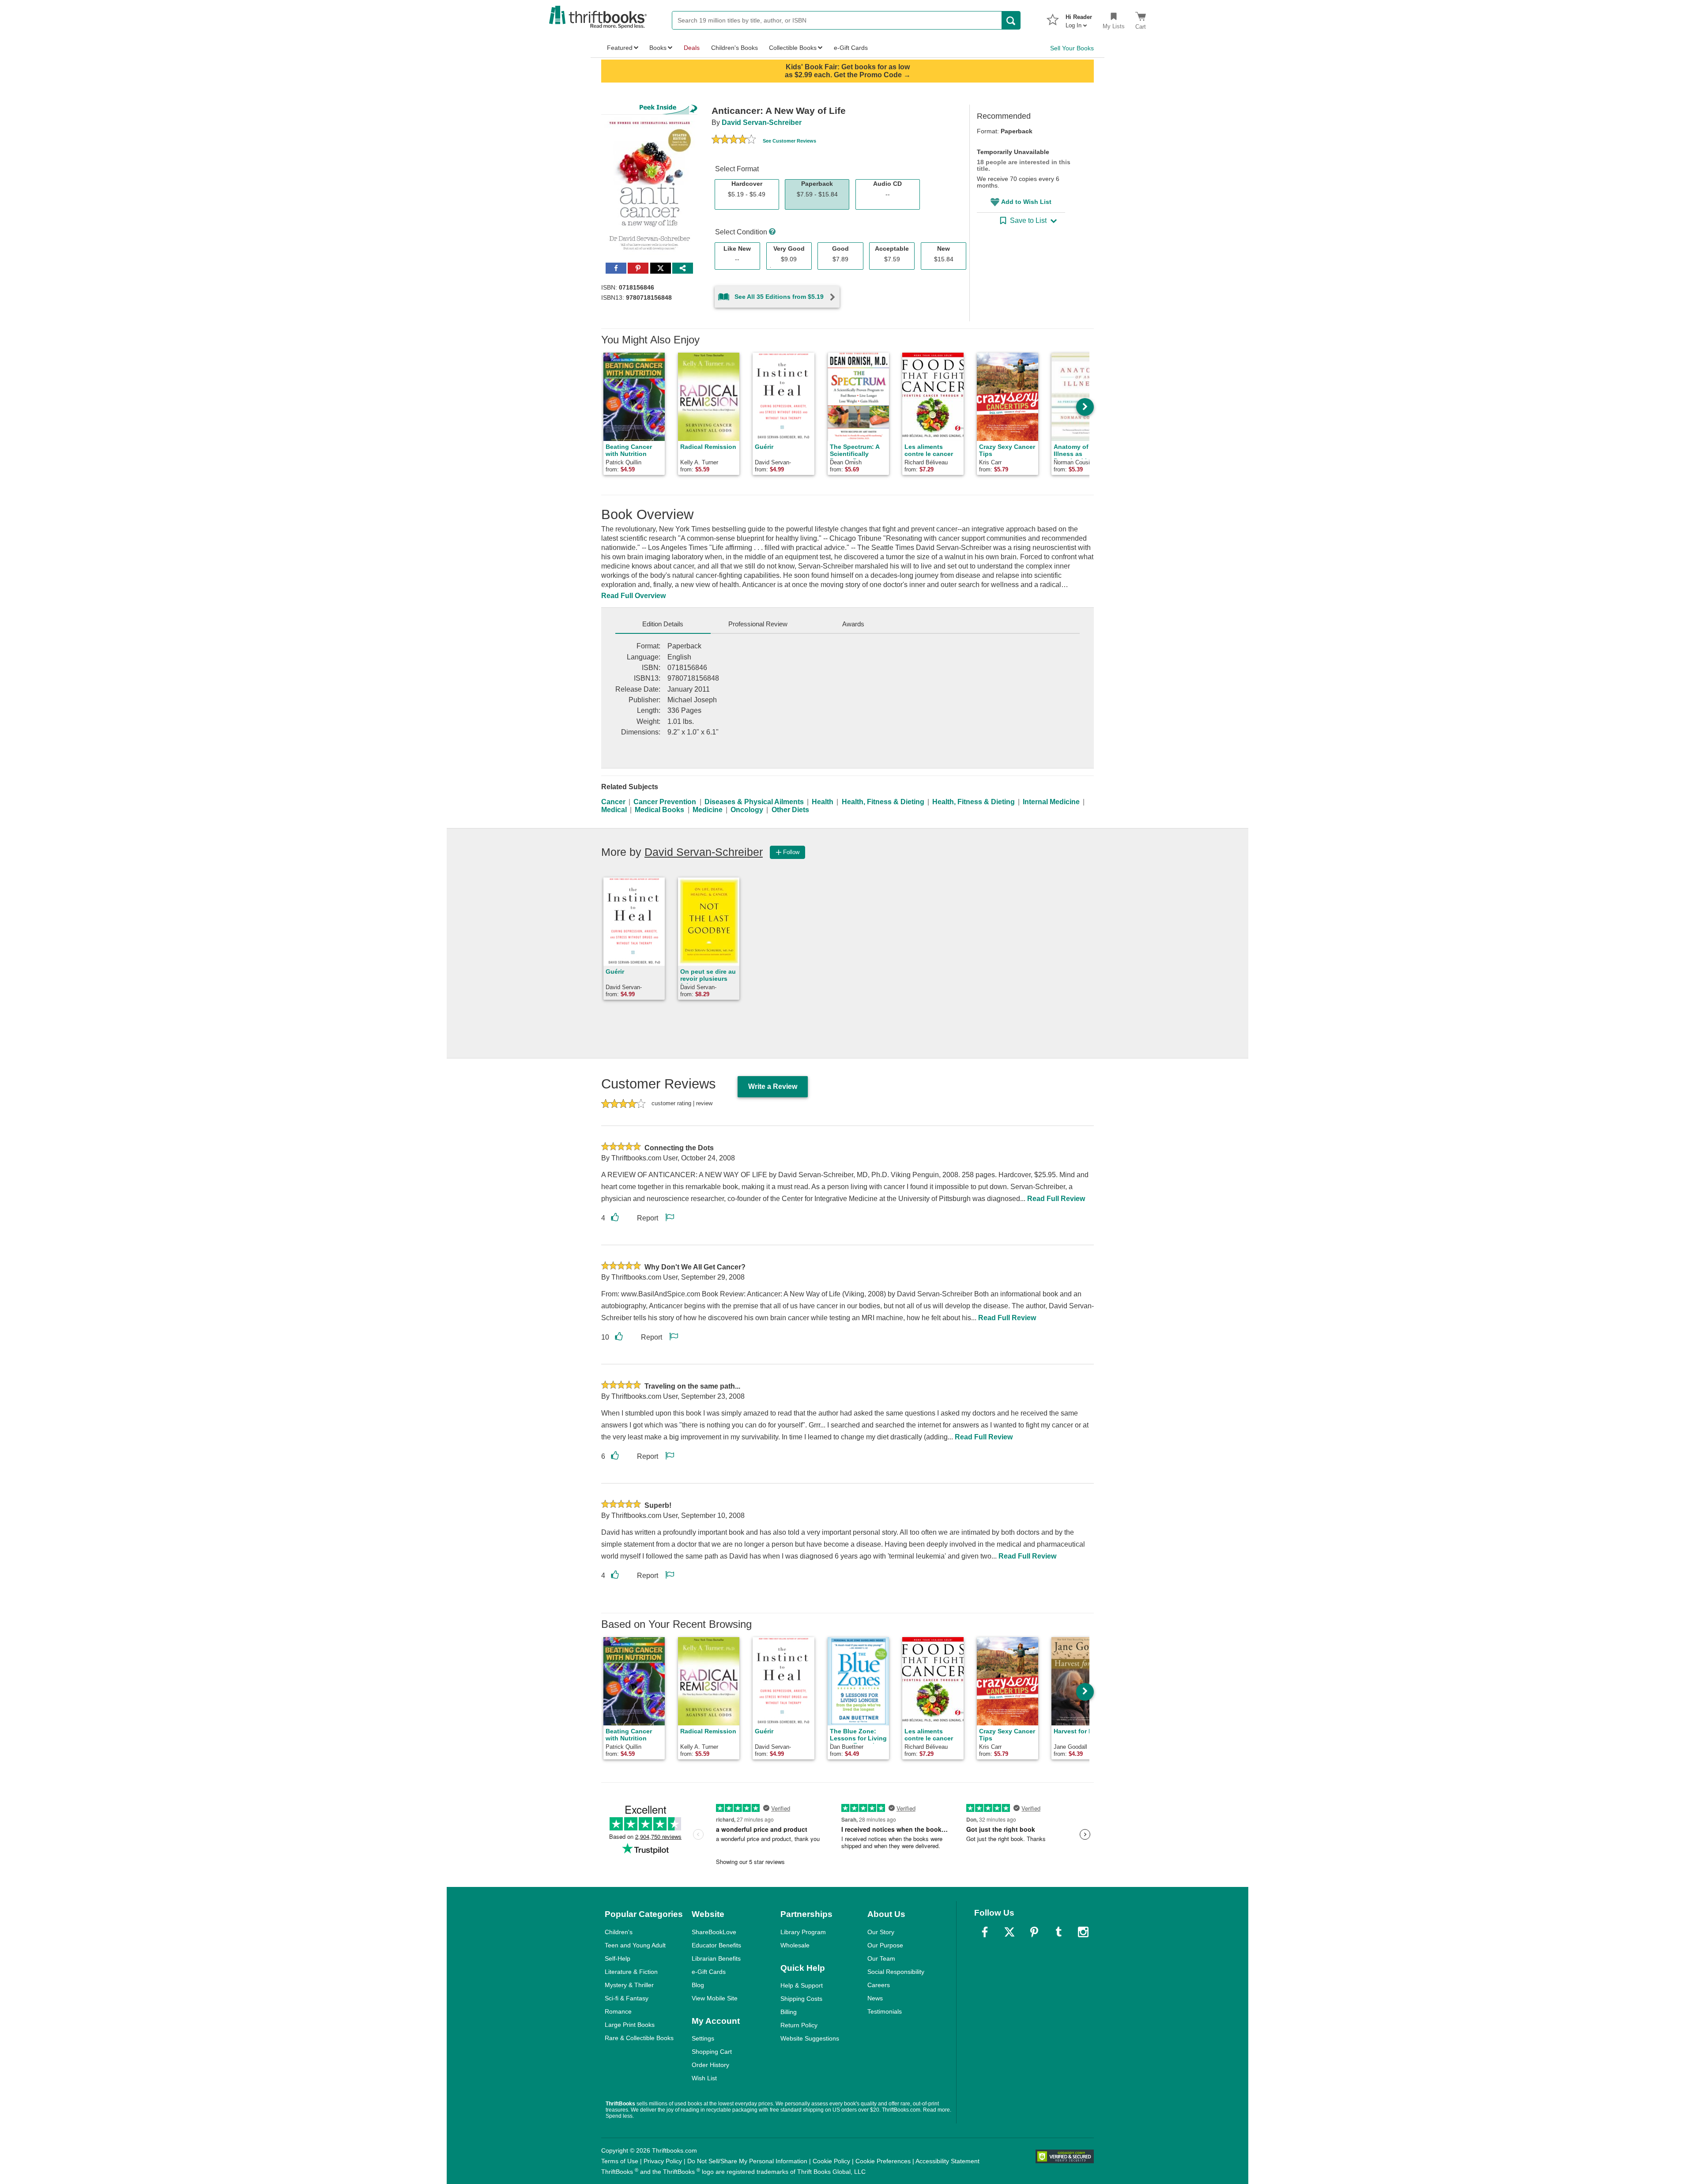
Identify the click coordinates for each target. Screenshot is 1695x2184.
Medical (614, 810)
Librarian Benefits (716, 1958)
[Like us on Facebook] (985, 1932)
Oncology (747, 810)
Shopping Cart (712, 2052)
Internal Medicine (1051, 802)
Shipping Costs (801, 1999)
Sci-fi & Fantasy (627, 1998)
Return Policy (799, 2025)
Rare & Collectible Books (639, 2038)
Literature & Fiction (631, 1972)
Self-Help (618, 1958)
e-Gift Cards (709, 1972)
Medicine (708, 810)
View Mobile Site (715, 1998)
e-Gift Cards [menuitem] (851, 48)
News (875, 1998)
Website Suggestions (810, 2038)
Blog (698, 1985)
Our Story (881, 1932)
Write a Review (773, 1086)
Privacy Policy (663, 2161)
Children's (619, 1932)
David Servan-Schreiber (762, 122)
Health (823, 802)
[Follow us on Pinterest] (1034, 1932)
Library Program (803, 1932)
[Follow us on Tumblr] (1058, 1932)
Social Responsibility (896, 1972)
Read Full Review (1056, 1199)
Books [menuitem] (658, 48)
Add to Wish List (1026, 202)
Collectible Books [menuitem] (793, 48)
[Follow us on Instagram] (1083, 1932)
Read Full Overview (633, 596)
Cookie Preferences (883, 2161)
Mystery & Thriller (629, 1985)
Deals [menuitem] (692, 48)
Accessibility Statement (947, 2161)
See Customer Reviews (789, 141)
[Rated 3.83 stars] (734, 140)
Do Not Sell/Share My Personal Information (747, 2161)
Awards (853, 624)
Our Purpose (885, 1945)
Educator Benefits (716, 1945)
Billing (789, 2012)
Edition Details (663, 624)
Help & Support (802, 1985)
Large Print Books (630, 2025)
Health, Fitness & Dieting (883, 802)
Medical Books (659, 810)
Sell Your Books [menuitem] (1072, 48)
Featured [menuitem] (620, 48)
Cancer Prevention (665, 802)
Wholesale (795, 1945)
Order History (710, 2065)
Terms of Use (620, 2161)
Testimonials (885, 2011)
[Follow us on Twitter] (1009, 1932)
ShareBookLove (714, 1932)
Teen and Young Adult (635, 1945)
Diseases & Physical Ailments (754, 802)
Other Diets (790, 810)
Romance (618, 2011)
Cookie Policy (831, 2161)
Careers (879, 1985)
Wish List (704, 2078)
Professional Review (758, 624)
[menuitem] (1079, 19)
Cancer (613, 802)
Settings (703, 2038)
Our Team (881, 1958)
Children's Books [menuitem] (734, 48)
